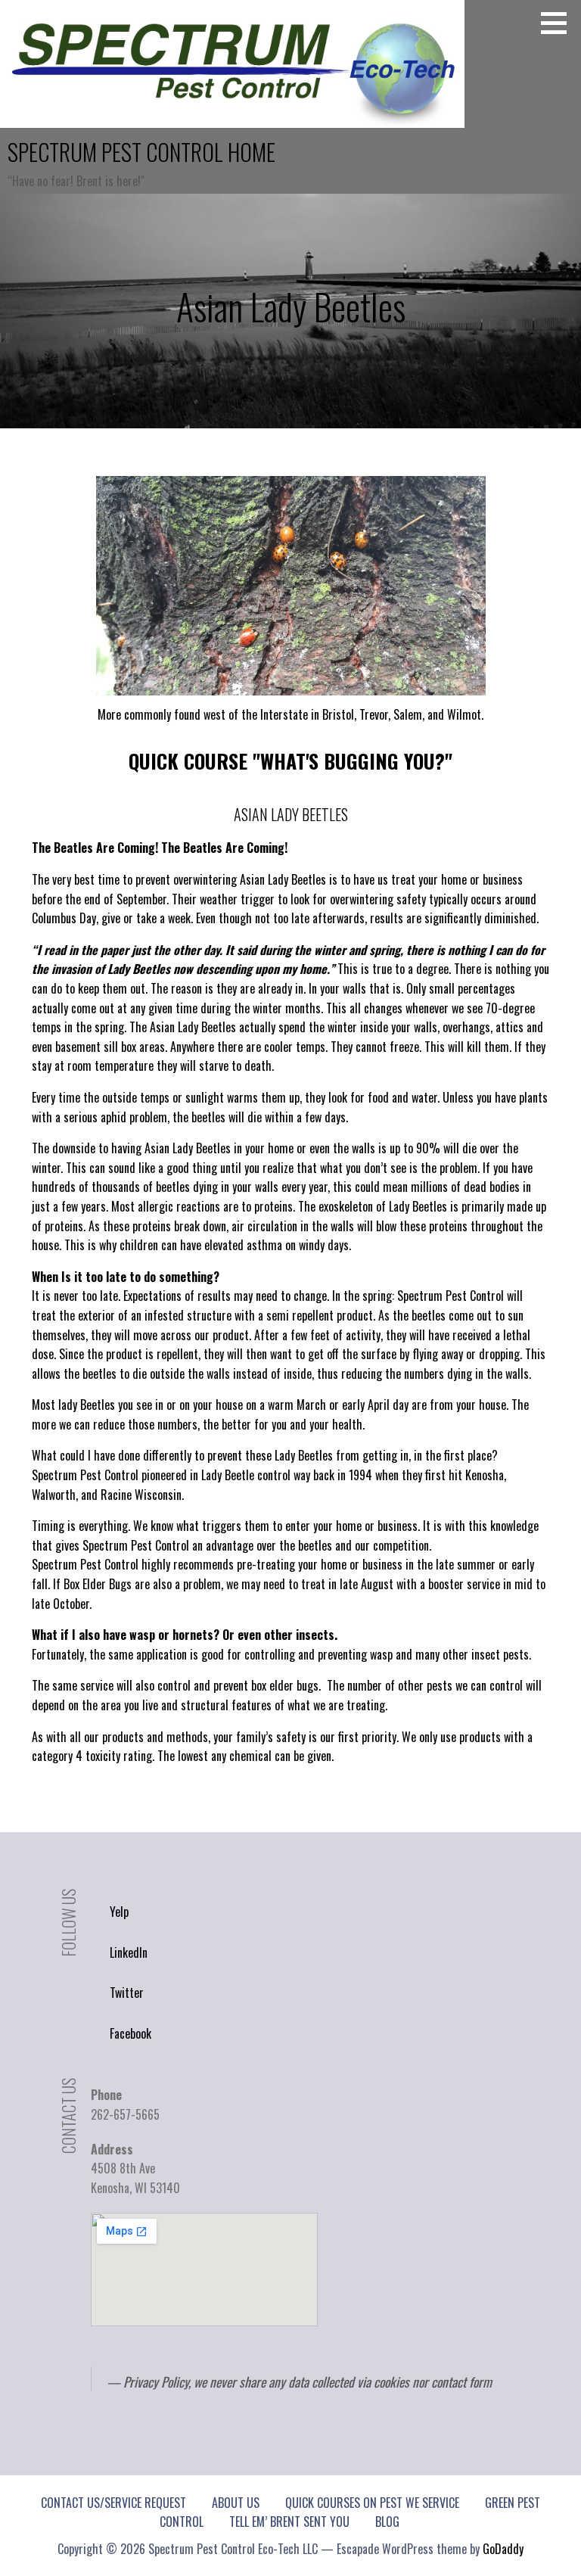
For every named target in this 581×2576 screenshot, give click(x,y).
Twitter (127, 1993)
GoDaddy (503, 2549)
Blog (387, 2522)
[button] (559, 23)
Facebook (130, 2033)
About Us (236, 2503)
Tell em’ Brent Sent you (289, 2522)
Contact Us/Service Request (113, 2503)
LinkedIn (129, 1952)
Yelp (119, 1912)
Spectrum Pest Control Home (141, 152)
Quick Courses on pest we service (372, 2503)
